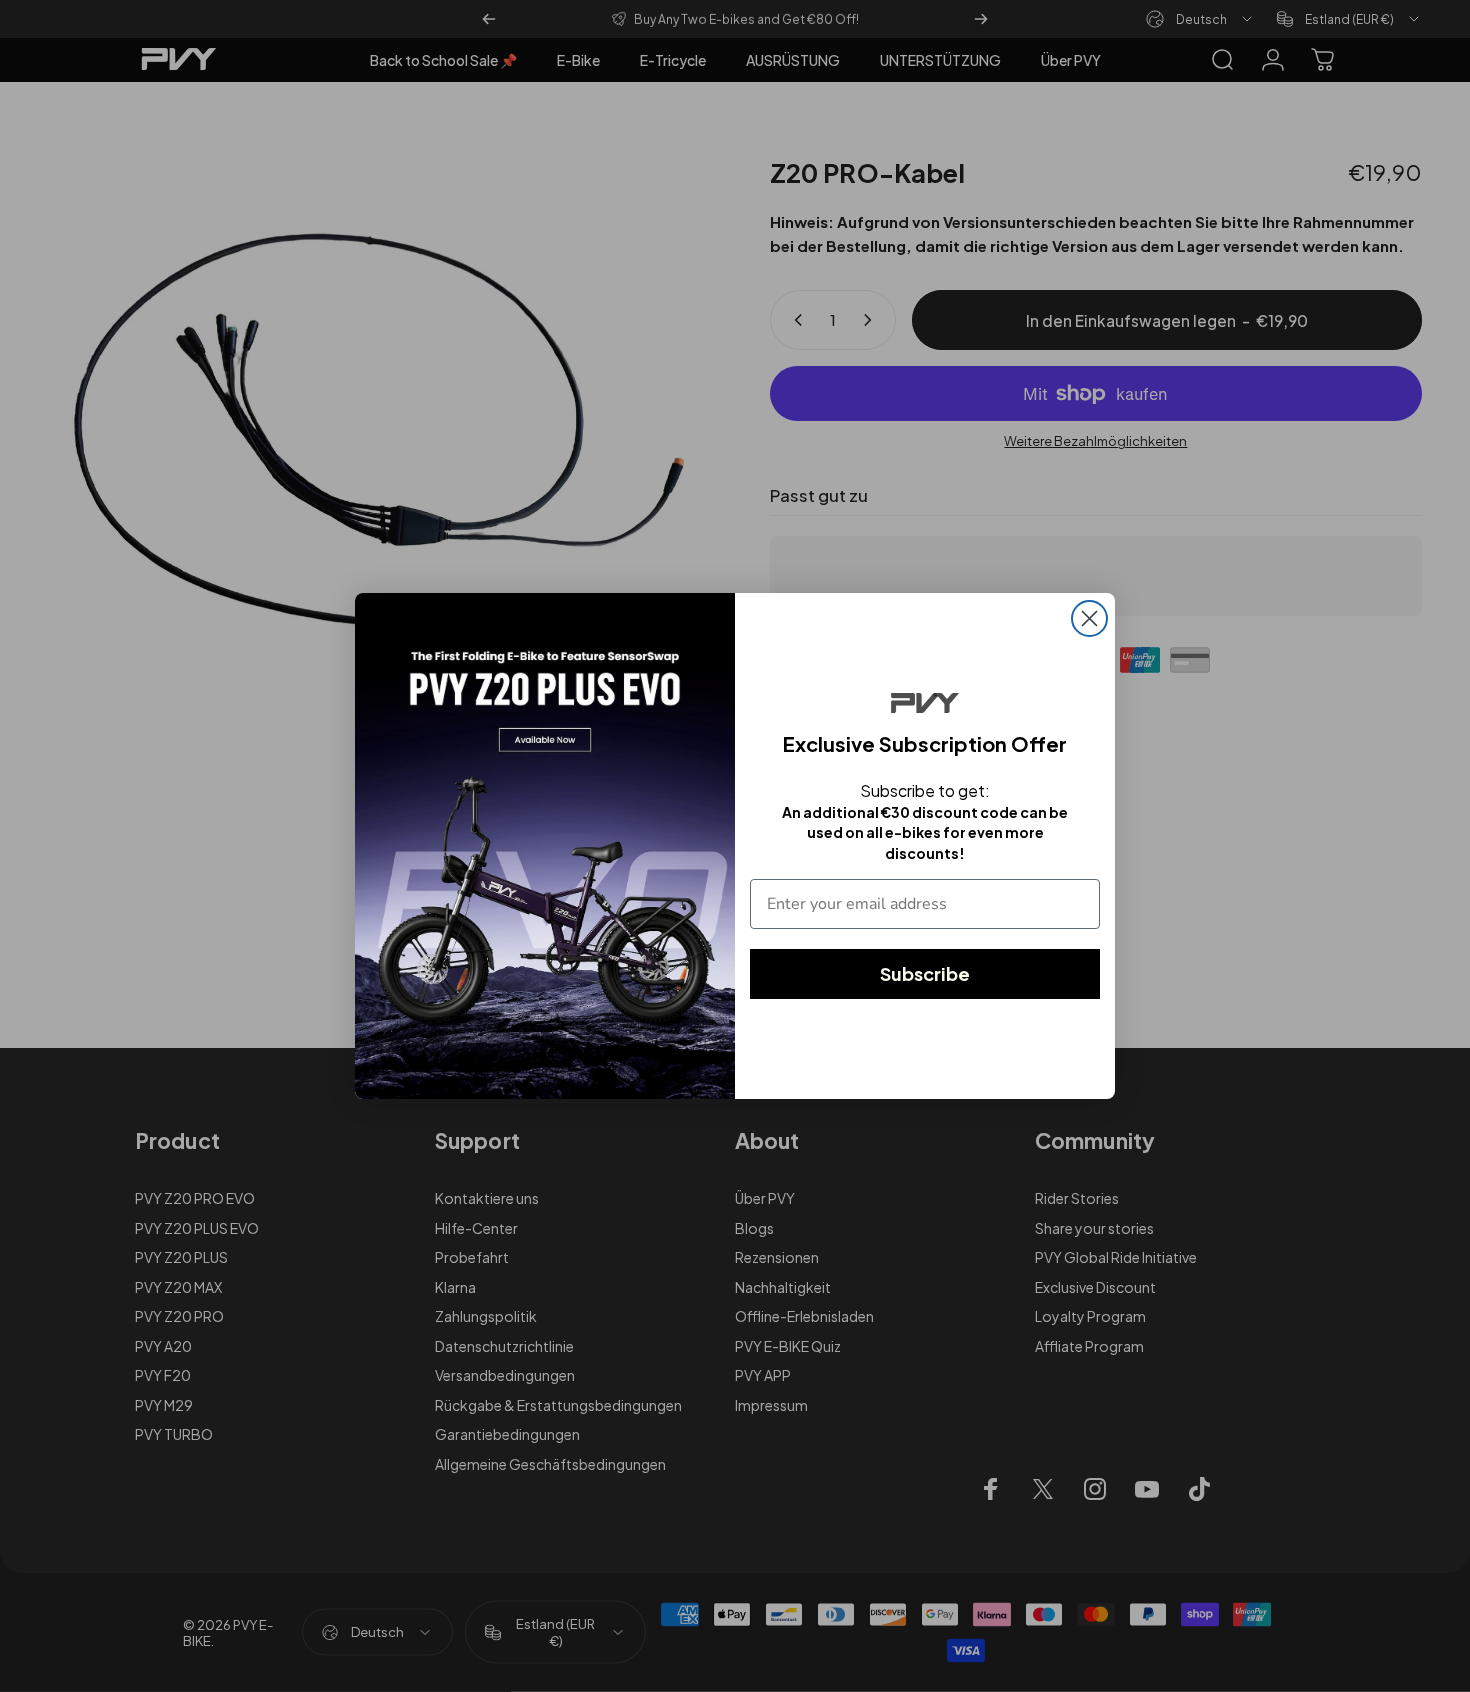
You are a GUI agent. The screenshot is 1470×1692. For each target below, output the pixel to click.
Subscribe (925, 973)
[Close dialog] (1089, 618)
